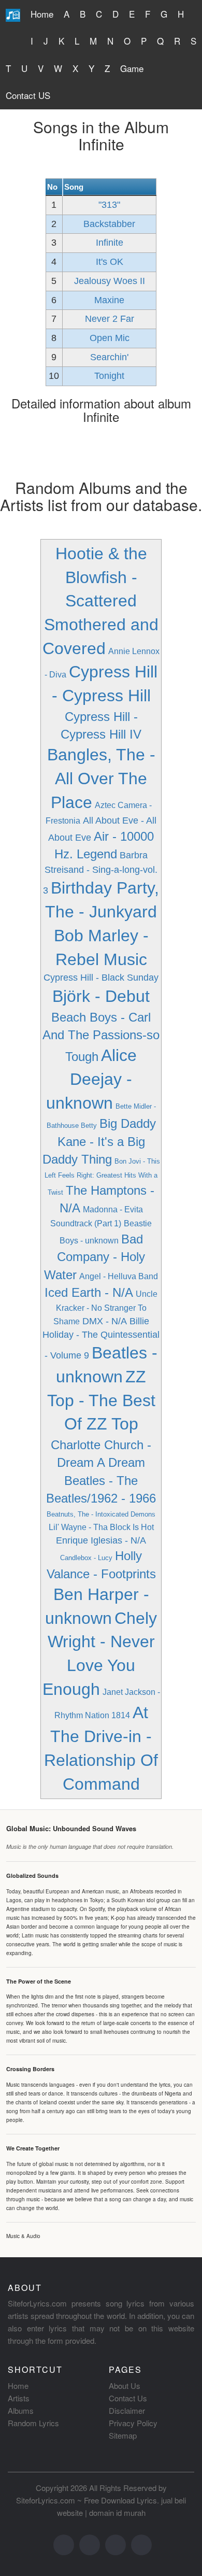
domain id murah (117, 2513)
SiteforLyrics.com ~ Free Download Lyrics (86, 2500)
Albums (21, 2410)
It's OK (110, 262)
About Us (125, 2386)
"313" (109, 205)
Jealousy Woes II (110, 281)
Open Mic (110, 338)
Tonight (109, 376)
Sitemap (123, 2435)
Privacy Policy (133, 2423)
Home (42, 14)
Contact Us (128, 2398)
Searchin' (109, 357)
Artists (19, 2398)
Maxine (109, 300)
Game (132, 68)
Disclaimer (127, 2410)
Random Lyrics (33, 2423)
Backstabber (109, 224)
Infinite (110, 243)
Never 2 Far (110, 319)
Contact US (28, 95)
